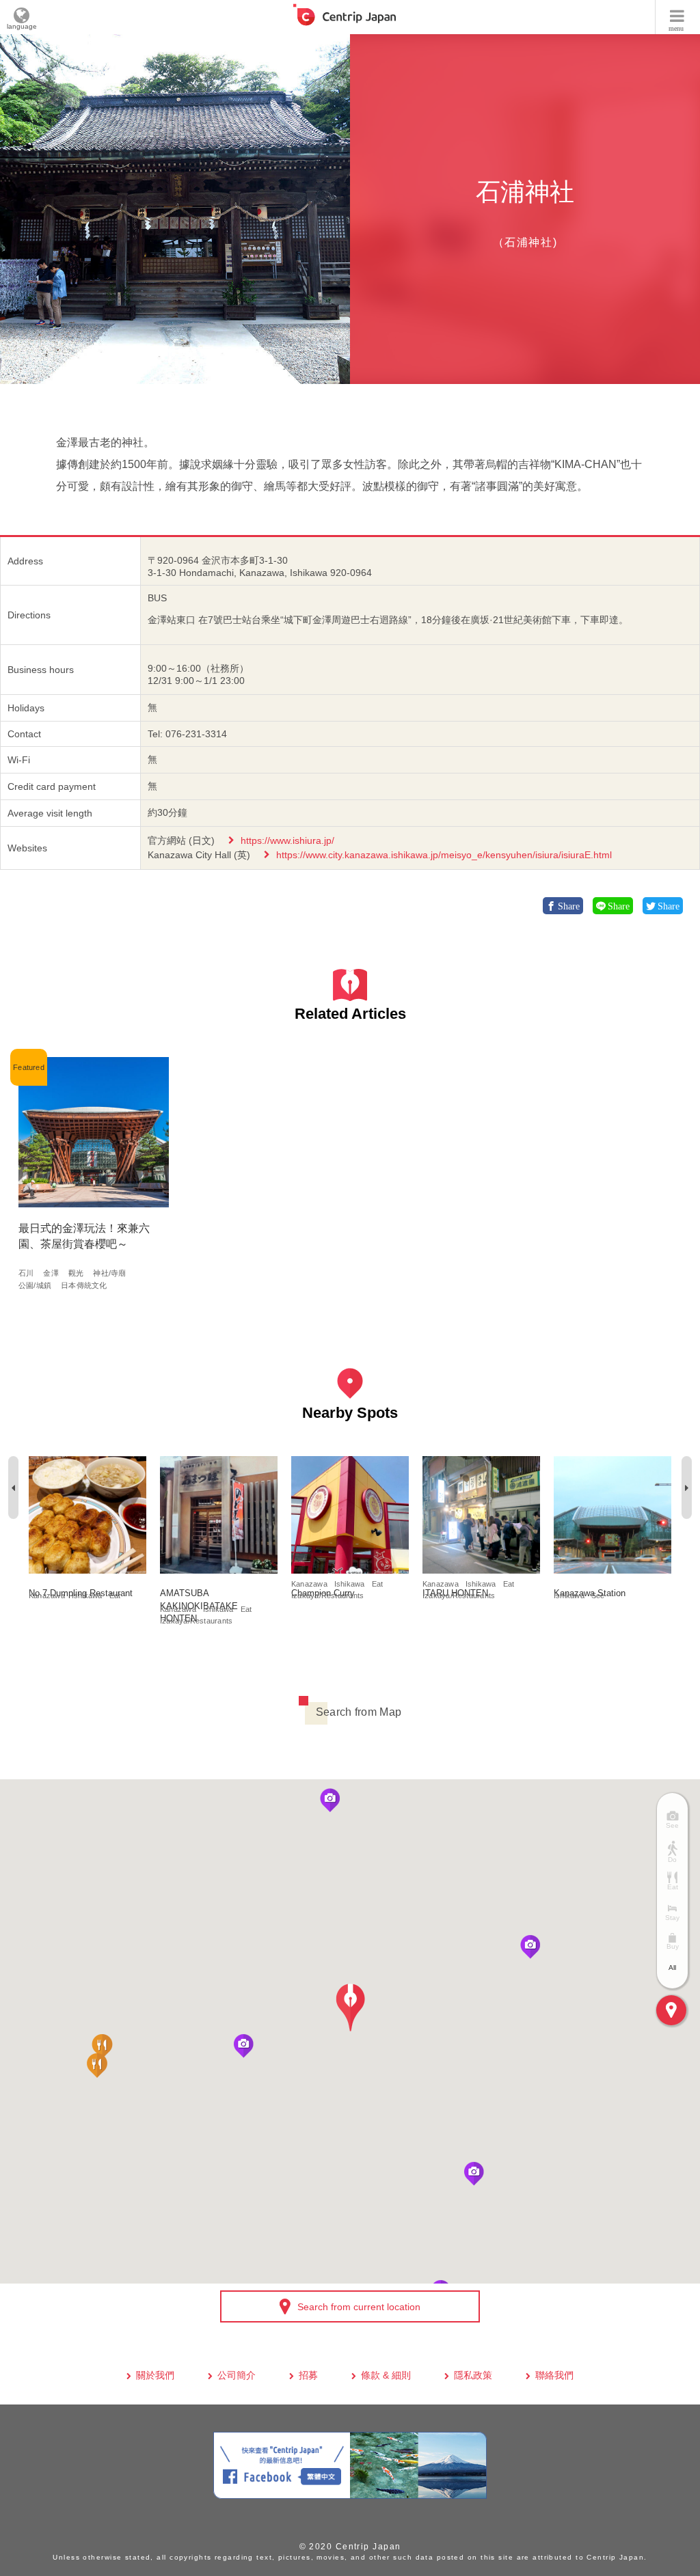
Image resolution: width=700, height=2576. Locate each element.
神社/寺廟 (109, 1273)
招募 (308, 2375)
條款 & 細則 (386, 2375)
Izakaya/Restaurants (196, 1621)
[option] (175, 209)
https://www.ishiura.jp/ (287, 840)
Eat (115, 1595)
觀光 (76, 1273)
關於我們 (155, 2375)
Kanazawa (47, 1595)
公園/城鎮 (35, 1285)
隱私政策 (473, 2375)
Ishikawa (87, 1595)
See (598, 1595)
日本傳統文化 (84, 1285)
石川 (26, 1273)
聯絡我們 (554, 2375)
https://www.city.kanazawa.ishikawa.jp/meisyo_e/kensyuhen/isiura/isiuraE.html (444, 855)
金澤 (51, 1273)
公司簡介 (237, 2375)
